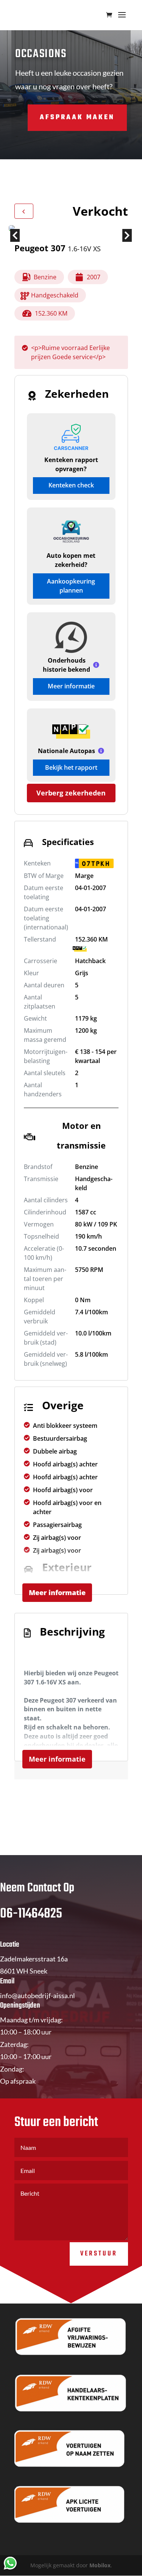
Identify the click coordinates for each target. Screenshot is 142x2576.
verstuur (99, 2254)
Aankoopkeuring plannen (71, 586)
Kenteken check (71, 485)
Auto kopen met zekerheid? (71, 560)
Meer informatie (71, 686)
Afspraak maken (77, 118)
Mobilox (100, 2565)
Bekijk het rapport (71, 767)
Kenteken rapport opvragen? (71, 464)
